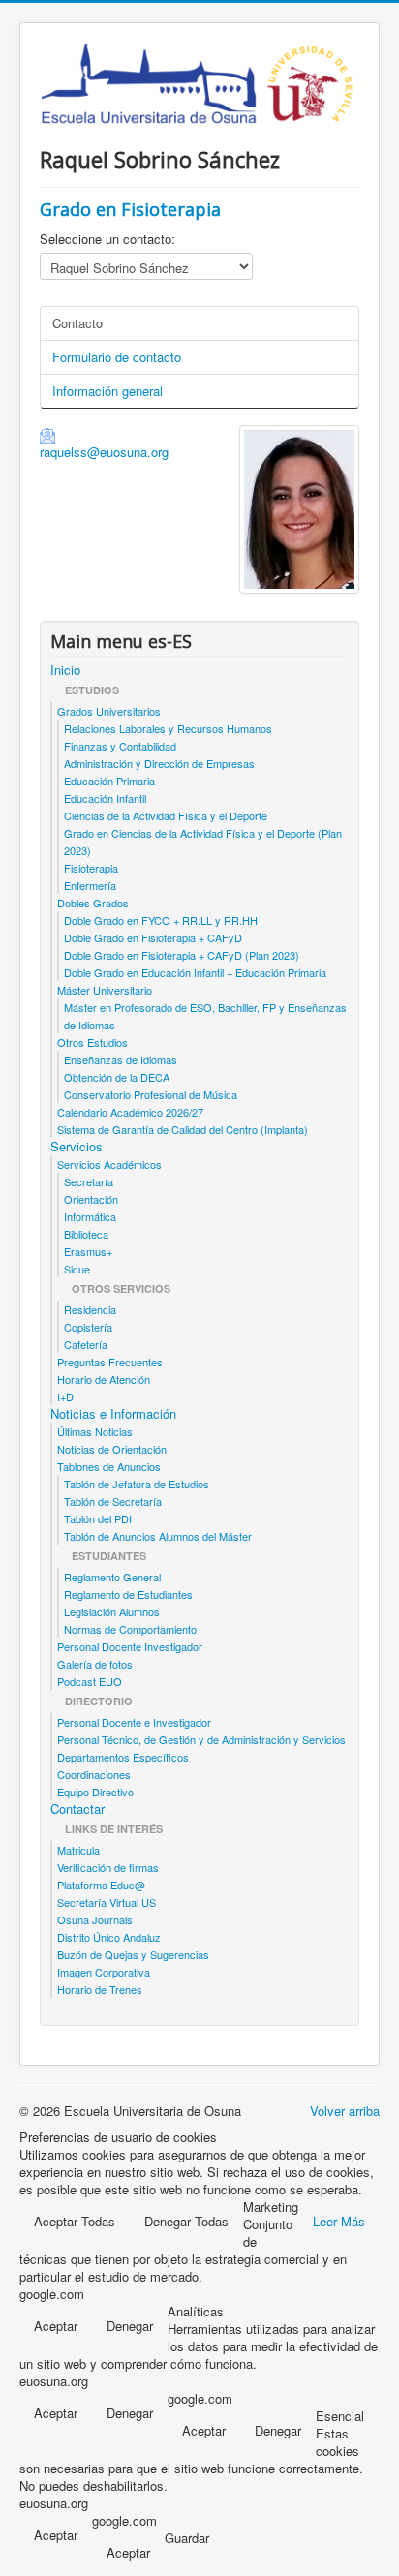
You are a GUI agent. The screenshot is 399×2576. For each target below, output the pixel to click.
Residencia (90, 1309)
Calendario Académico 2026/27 (130, 1112)
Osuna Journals (95, 1919)
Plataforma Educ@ (101, 1885)
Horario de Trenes (100, 1989)
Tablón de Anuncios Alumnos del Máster (158, 1536)
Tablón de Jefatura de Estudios (137, 1484)
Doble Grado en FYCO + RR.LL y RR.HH (161, 920)
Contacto (77, 323)
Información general (107, 391)
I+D (65, 1396)
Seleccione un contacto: (107, 239)
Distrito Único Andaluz (109, 1937)
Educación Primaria (109, 781)
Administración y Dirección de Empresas (159, 763)
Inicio (65, 670)
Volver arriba (345, 2111)
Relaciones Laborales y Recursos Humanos (168, 728)
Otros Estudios (92, 1042)
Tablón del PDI (98, 1518)
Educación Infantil (105, 798)
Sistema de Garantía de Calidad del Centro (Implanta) (183, 1129)
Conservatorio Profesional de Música (151, 1094)
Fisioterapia (91, 868)
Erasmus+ (88, 1251)
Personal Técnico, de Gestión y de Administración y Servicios (201, 1739)
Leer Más (339, 2221)
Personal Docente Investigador (130, 1646)
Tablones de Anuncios (109, 1466)
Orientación (91, 1199)
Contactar (77, 1809)
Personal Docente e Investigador (134, 1722)
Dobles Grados (93, 903)
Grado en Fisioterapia (130, 209)
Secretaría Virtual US (107, 1902)
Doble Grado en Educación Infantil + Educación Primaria (195, 972)
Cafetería (86, 1344)
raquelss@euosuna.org (104, 452)
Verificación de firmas (108, 1867)
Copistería (88, 1327)
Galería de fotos (95, 1664)
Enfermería (90, 885)
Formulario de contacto (117, 357)
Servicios (77, 1147)
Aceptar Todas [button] (75, 2221)
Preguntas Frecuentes (110, 1362)
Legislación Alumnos (112, 1611)
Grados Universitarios (109, 711)
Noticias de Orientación (112, 1449)
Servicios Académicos (109, 1164)
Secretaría (89, 1181)
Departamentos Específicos (123, 1757)
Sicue (77, 1269)
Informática (90, 1216)
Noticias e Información (113, 1414)
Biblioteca (86, 1234)
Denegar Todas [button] (186, 2221)
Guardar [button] (187, 2538)
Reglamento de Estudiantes (128, 1594)
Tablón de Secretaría (113, 1501)
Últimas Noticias (95, 1431)
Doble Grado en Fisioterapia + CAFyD (153, 937)
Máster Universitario (105, 990)
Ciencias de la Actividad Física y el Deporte (166, 815)
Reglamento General (112, 1577)
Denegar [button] (130, 2326)
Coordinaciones (94, 1774)
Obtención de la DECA (117, 1077)
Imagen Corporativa (104, 1972)
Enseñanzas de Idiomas (121, 1059)
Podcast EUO (90, 1681)
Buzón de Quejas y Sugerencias (133, 1954)
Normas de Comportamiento (130, 1629)
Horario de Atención (104, 1379)
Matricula (78, 1850)
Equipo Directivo (95, 1792)
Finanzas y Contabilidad (120, 746)
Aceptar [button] (56, 2326)
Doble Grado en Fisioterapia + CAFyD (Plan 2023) (182, 955)
